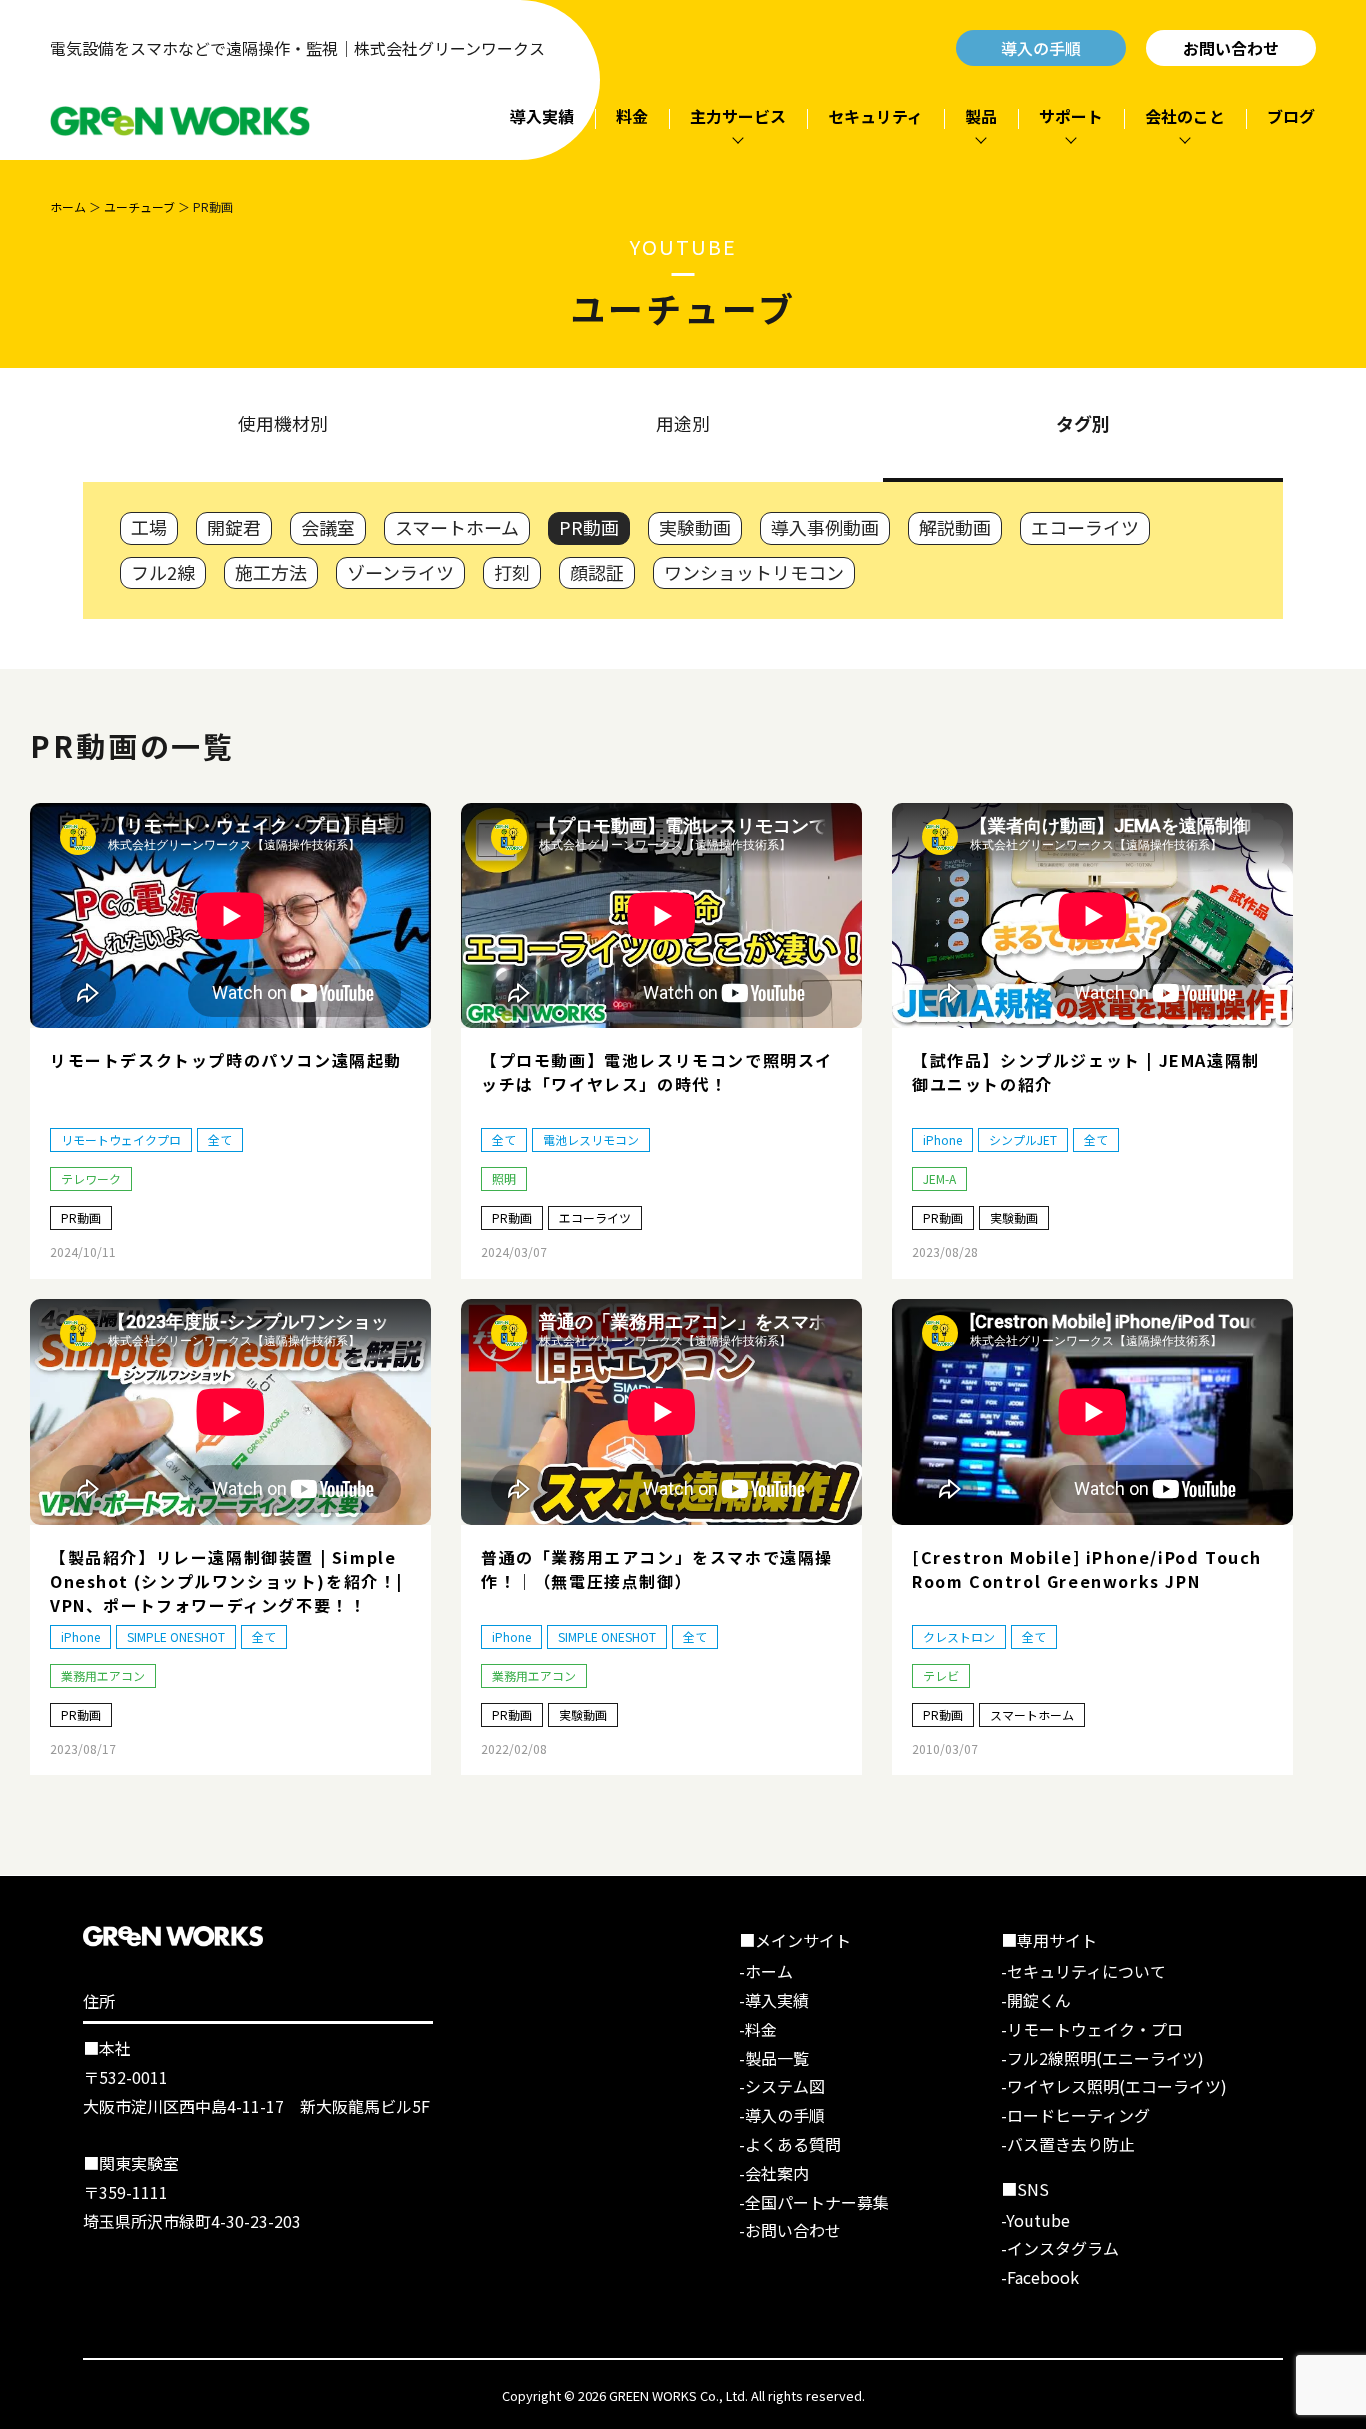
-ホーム (766, 1971)
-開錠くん (1036, 2000)
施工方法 (271, 572)
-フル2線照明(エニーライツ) (1102, 2058)
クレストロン (959, 1636)
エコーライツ (1085, 527)
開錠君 (234, 527)
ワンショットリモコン (754, 572)
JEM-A (939, 1178)
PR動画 (589, 527)
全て (220, 1139)
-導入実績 (774, 2000)
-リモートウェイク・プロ (1092, 2029)
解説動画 (955, 527)
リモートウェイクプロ (121, 1139)
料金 (632, 116)
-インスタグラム (1060, 2248)
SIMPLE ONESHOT (176, 1636)
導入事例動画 (825, 527)
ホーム (68, 206)
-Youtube (1035, 2220)
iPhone (942, 1139)
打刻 (512, 572)
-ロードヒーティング (1075, 2115)
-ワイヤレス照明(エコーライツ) (1114, 2086)
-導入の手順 (782, 2115)
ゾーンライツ (400, 572)
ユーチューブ (139, 206)
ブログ (1291, 116)
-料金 (758, 2029)
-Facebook (1040, 2277)
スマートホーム (457, 527)
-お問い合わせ (790, 2230)
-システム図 (782, 2086)
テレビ (941, 1675)
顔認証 (597, 572)
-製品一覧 (774, 2058)
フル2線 (163, 572)
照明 (504, 1178)
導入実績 (542, 116)
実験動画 (695, 527)
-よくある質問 (790, 2144)
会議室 (328, 527)
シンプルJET (1023, 1139)
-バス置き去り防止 (1068, 2144)
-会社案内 (774, 2173)
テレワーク (91, 1178)
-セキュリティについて (1083, 1971)
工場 (149, 527)
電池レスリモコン (591, 1139)
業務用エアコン (103, 1675)
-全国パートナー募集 (814, 2202)
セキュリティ (875, 116)
